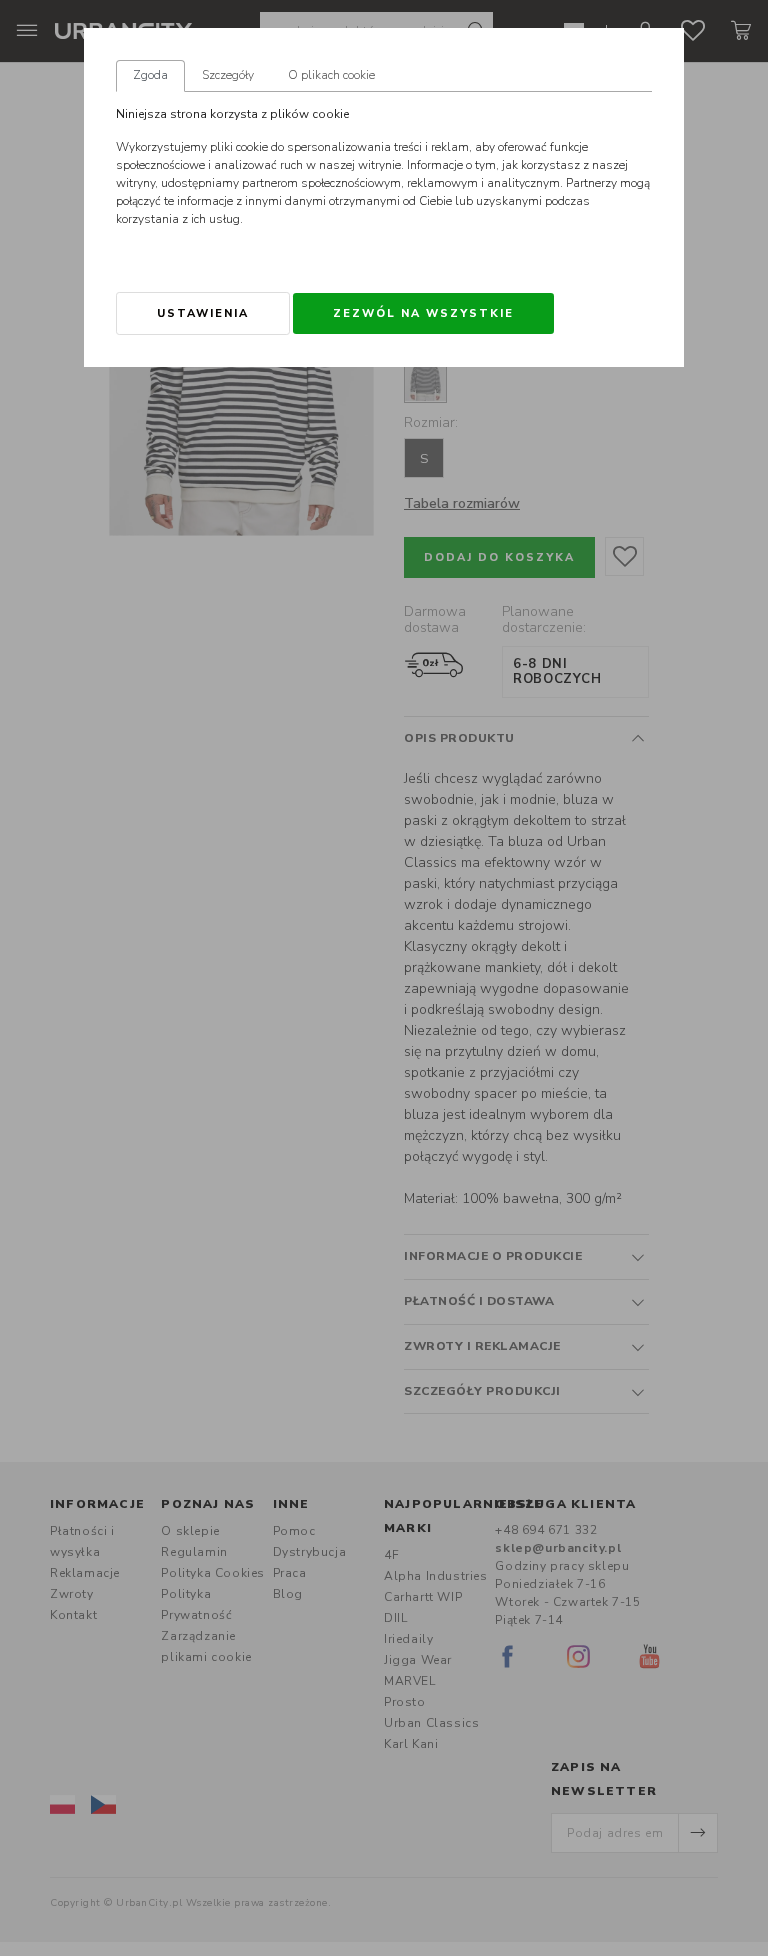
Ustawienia (203, 313)
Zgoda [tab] (150, 75)
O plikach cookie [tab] (331, 75)
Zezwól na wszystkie (423, 313)
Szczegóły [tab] (228, 75)
